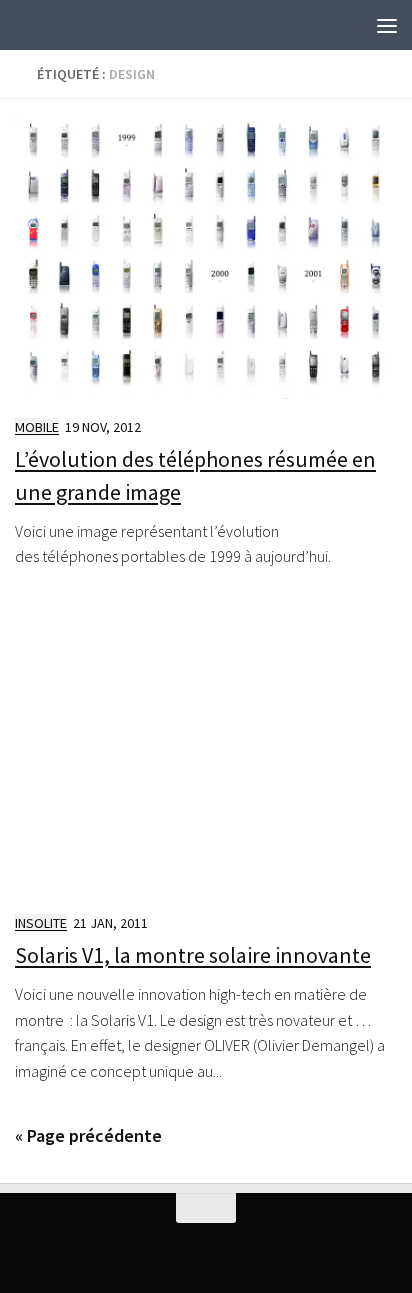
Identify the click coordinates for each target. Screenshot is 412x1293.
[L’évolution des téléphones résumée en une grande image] (206, 256)
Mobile (37, 427)
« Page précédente (88, 1135)
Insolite (41, 923)
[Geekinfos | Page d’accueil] (55, 25)
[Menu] (387, 25)
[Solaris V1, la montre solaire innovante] (206, 752)
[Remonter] (206, 1208)
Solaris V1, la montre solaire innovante (193, 955)
